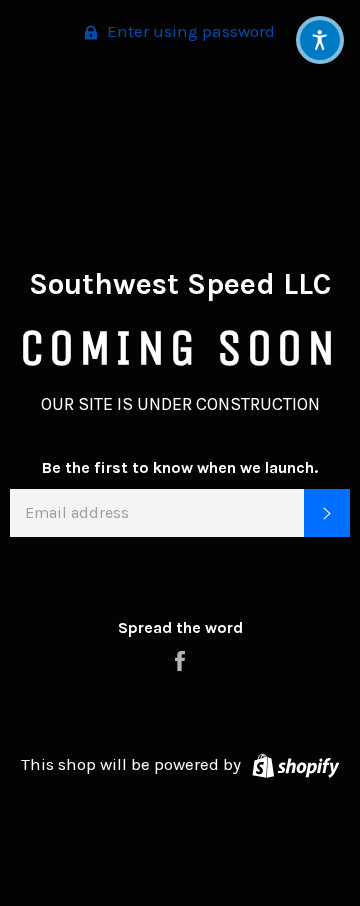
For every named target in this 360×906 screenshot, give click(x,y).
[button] (320, 40)
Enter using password (189, 31)
